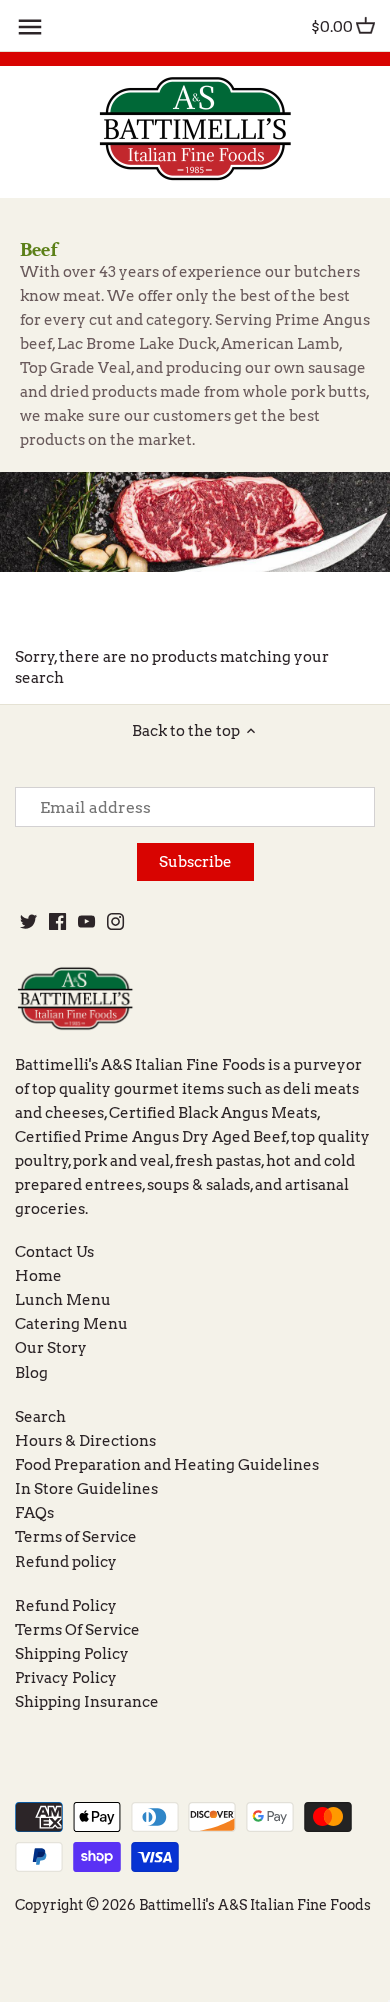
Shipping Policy (72, 1654)
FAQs (34, 1513)
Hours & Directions (85, 1441)
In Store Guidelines (86, 1489)
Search (40, 1417)
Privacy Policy (66, 1678)
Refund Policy (66, 1606)
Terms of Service (76, 1537)
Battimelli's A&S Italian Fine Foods (255, 1905)
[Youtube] (86, 920)
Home (38, 1276)
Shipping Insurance (87, 1702)
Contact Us (54, 1252)
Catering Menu (71, 1324)
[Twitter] (28, 920)
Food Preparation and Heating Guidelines (167, 1465)
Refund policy (66, 1562)
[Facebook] (57, 920)
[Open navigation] (30, 27)
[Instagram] (115, 920)
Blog (31, 1373)
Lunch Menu (63, 1300)
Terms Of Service (77, 1630)
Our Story (51, 1348)
